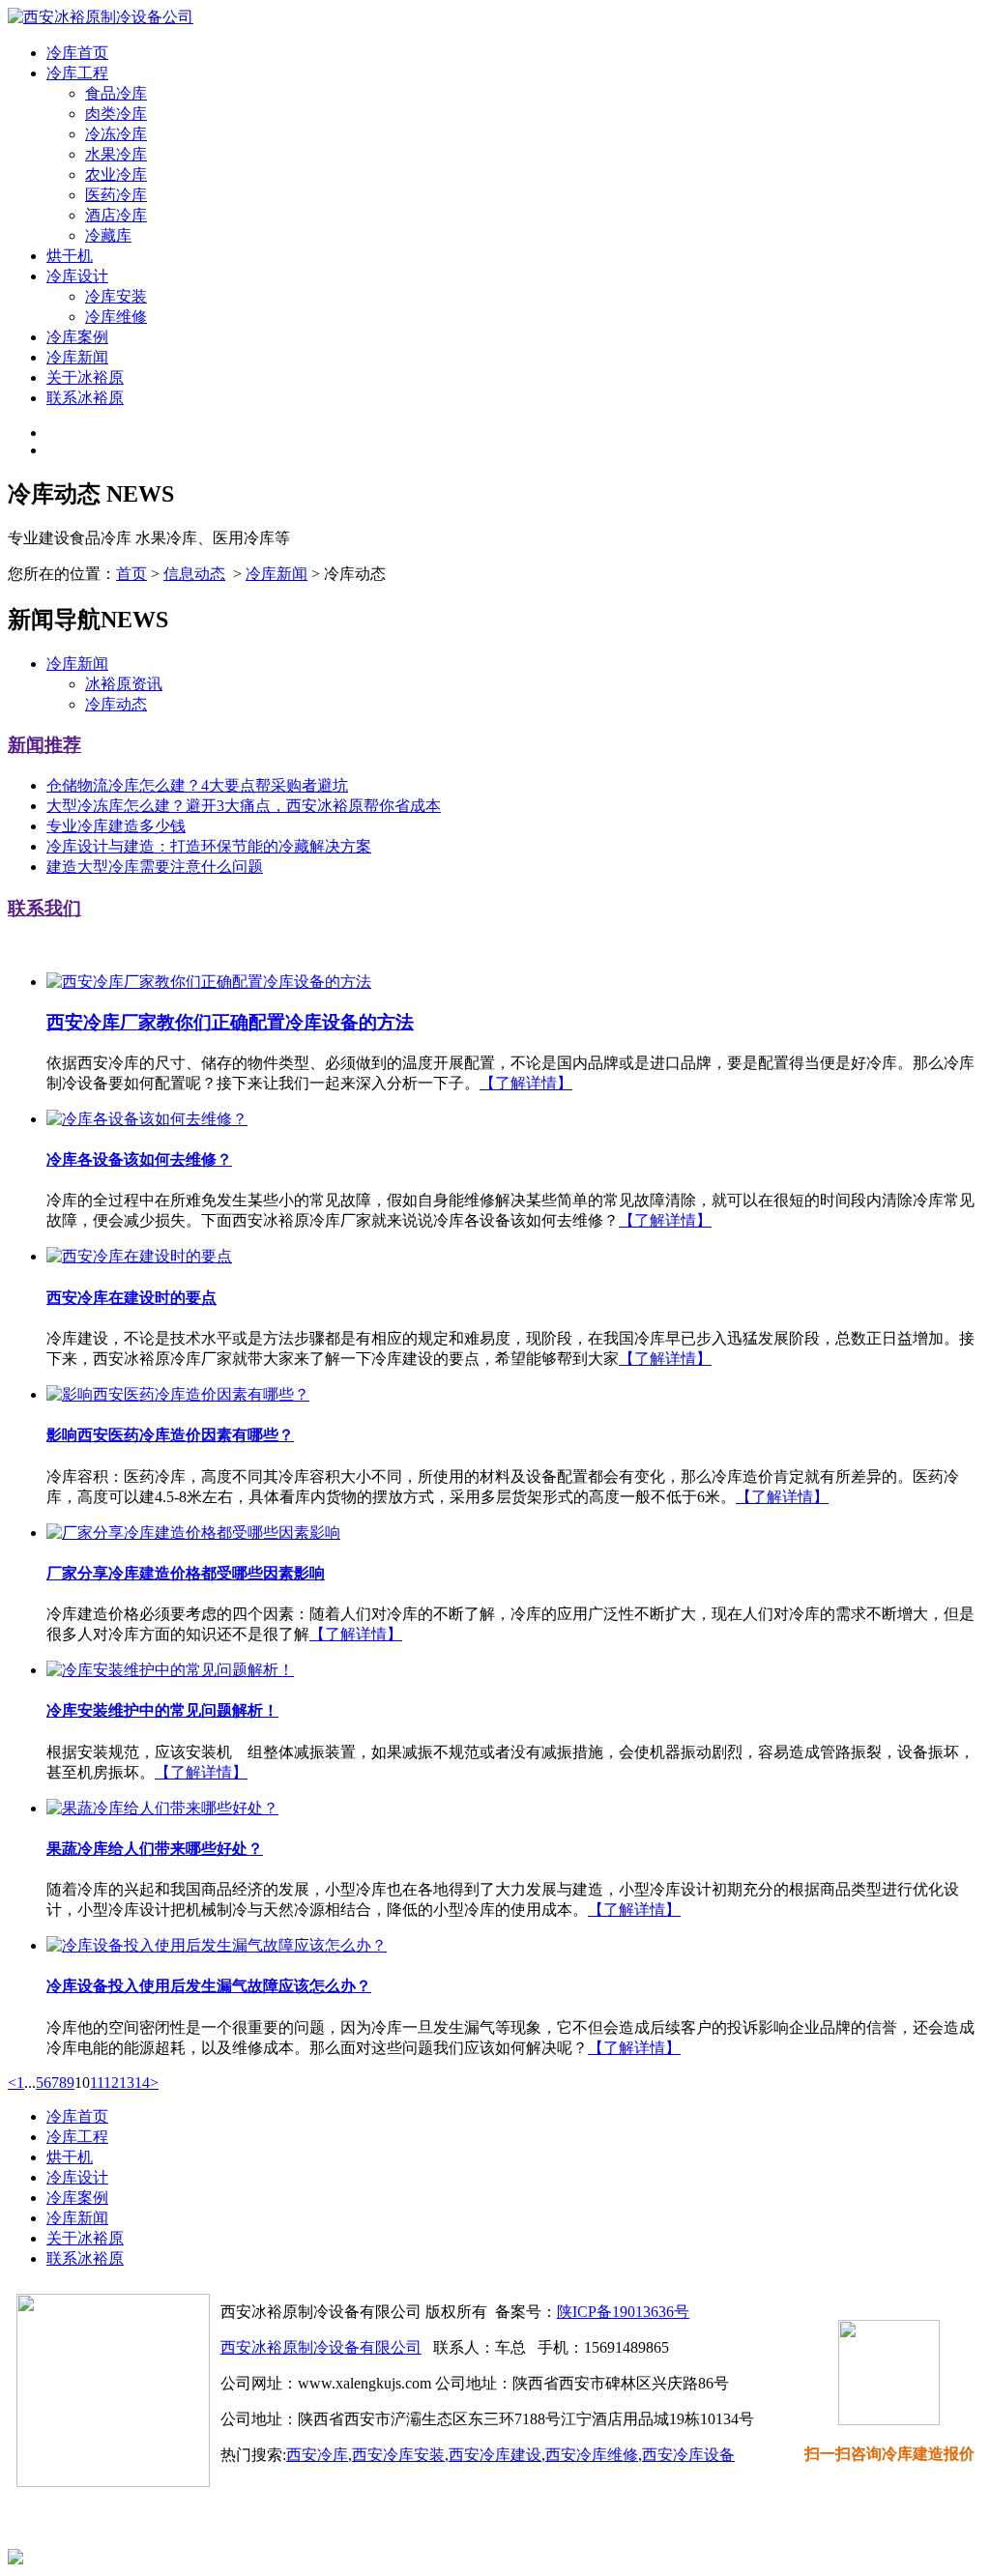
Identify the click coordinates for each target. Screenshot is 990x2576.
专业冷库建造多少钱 (116, 826)
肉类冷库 (116, 114)
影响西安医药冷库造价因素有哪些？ (170, 1435)
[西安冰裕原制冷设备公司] (101, 17)
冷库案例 (77, 337)
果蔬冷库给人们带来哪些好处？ (155, 1849)
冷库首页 (77, 53)
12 (111, 2083)
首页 (131, 574)
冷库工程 (77, 73)
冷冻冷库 (116, 134)
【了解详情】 (526, 1083)
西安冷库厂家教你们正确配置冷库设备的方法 (230, 1022)
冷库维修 (116, 317)
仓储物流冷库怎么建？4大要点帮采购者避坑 (197, 785)
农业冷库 (116, 174)
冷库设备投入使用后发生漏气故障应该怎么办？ (209, 1986)
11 (97, 2083)
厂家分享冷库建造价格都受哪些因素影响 (186, 1573)
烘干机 (70, 256)
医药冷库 (116, 195)
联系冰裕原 (85, 398)
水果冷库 (116, 154)
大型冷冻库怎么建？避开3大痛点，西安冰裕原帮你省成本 (244, 806)
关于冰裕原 (85, 377)
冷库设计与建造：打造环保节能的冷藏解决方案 (209, 846)
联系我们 (44, 908)
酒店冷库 (116, 215)
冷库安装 (116, 296)
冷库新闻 (77, 357)
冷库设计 (77, 276)
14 (142, 2083)
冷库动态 (116, 704)
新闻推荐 (44, 745)
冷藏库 (108, 235)
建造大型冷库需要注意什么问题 (155, 867)
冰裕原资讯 (124, 684)
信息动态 (194, 574)
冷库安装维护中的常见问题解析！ (162, 1710)
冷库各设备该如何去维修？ (139, 1159)
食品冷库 (116, 93)
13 (127, 2083)
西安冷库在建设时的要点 (131, 1298)
